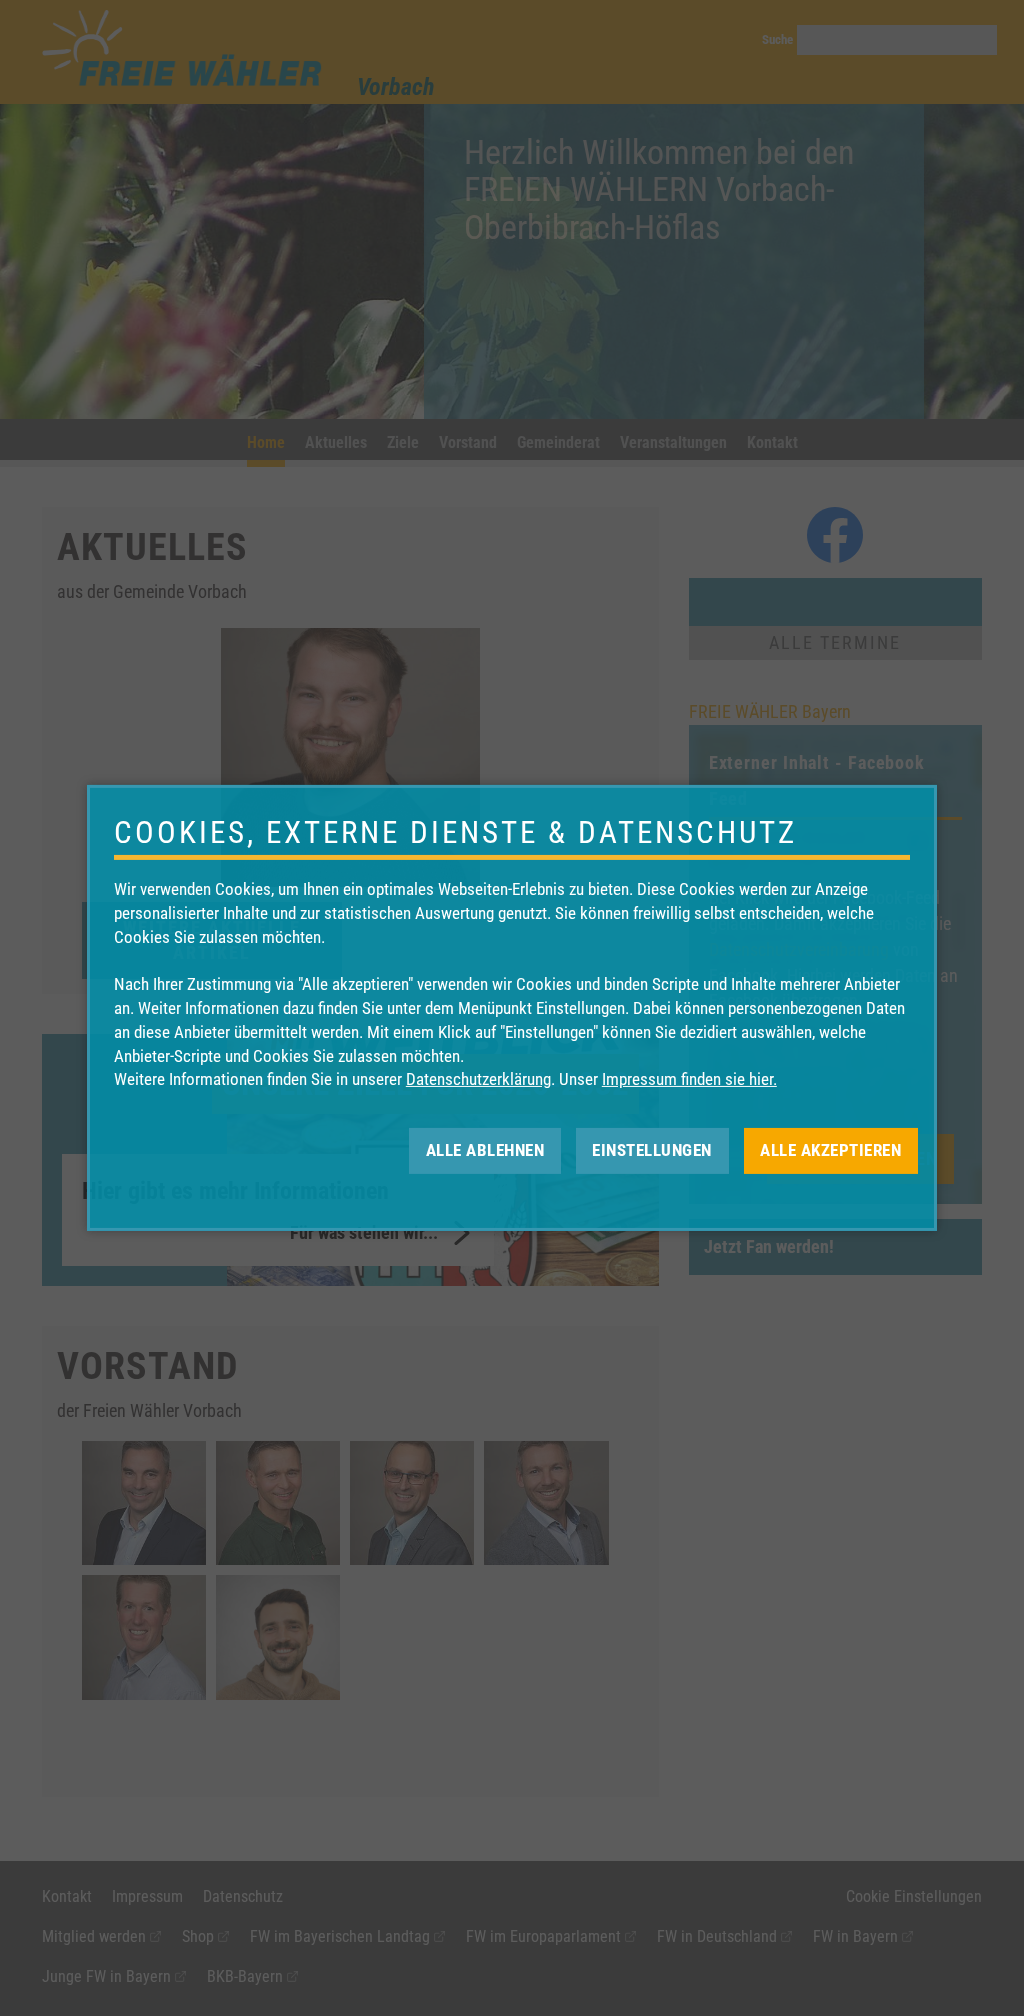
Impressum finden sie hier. (689, 1079)
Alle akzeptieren (830, 1150)
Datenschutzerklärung (478, 1079)
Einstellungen (652, 1150)
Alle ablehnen (485, 1150)
